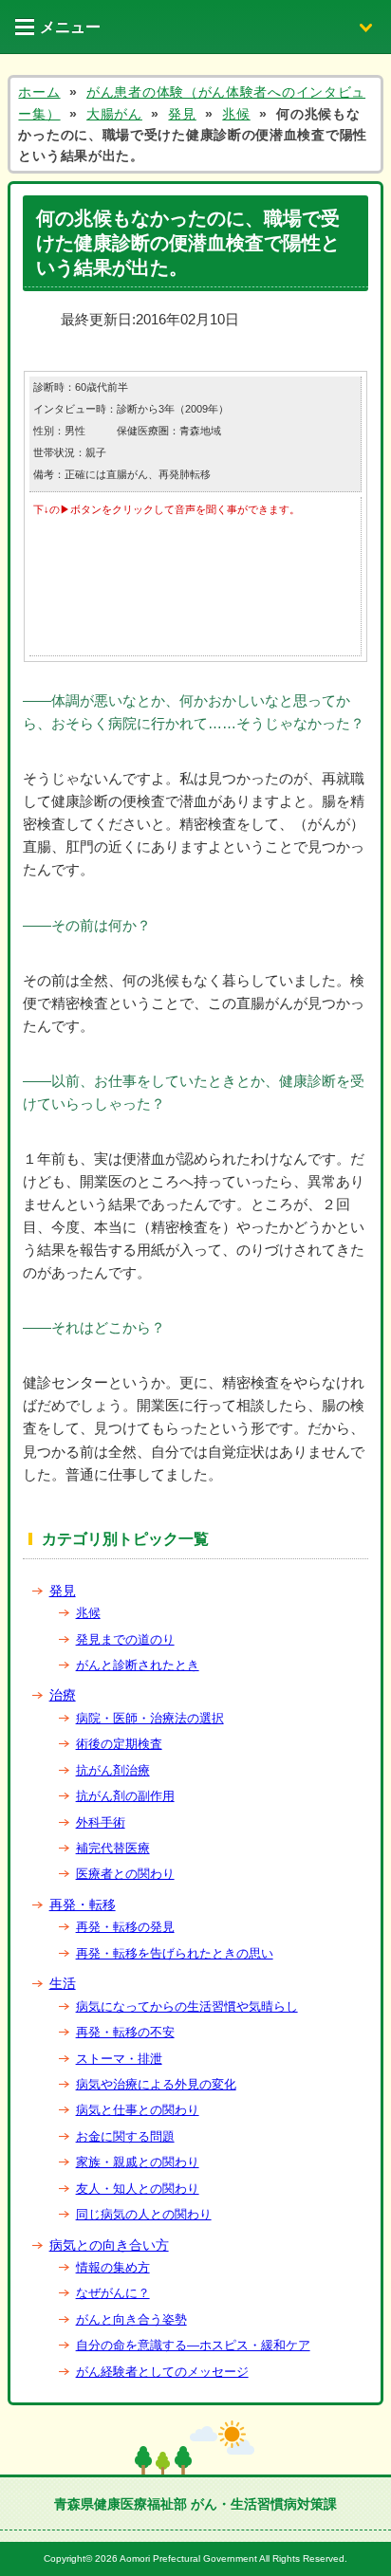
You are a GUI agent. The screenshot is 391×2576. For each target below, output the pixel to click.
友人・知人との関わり (138, 2189)
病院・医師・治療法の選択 (150, 1718)
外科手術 (101, 1822)
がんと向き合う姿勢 (131, 2319)
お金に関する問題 (125, 2136)
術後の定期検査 (119, 1744)
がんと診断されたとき (138, 1665)
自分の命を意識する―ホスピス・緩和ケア (193, 2345)
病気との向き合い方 (109, 2245)
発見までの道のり (125, 1639)
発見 (63, 1591)
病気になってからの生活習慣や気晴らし (187, 2006)
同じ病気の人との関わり (144, 2214)
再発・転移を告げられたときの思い (175, 1953)
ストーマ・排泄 (119, 2059)
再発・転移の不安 (125, 2032)
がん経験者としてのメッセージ (162, 2372)
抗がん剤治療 (113, 1770)
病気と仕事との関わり (138, 2110)
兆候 (88, 1613)
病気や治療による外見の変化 (156, 2084)
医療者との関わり (125, 1874)
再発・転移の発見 (125, 1927)
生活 (63, 1983)
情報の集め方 (113, 2267)
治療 (63, 1695)
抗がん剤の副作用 (125, 1796)
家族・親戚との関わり (138, 2162)
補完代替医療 (113, 1848)
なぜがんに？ (113, 2293)
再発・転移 (83, 1904)
